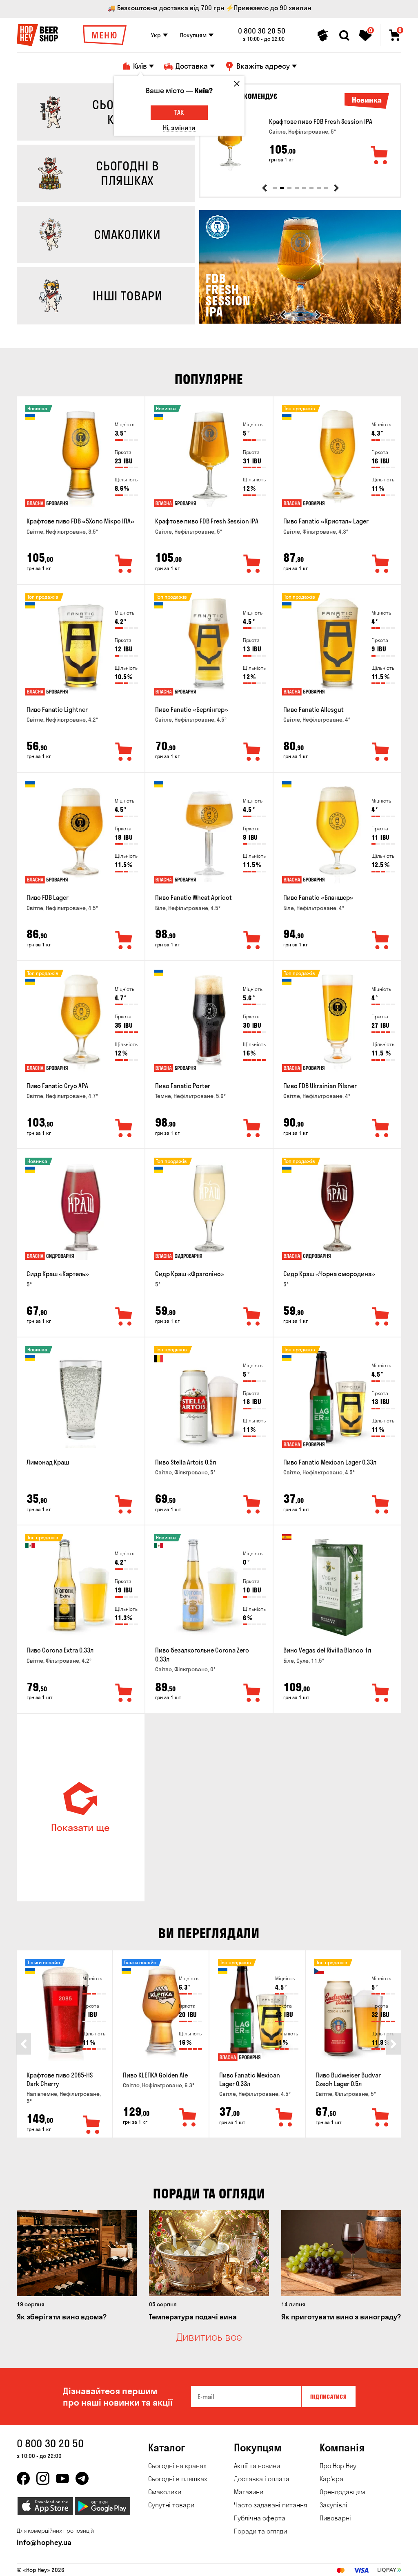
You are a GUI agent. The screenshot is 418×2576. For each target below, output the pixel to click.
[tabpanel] (300, 142)
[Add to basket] (380, 156)
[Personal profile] (323, 36)
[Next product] (336, 188)
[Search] (344, 36)
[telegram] (82, 2478)
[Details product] (230, 142)
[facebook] (23, 2478)
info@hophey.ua (44, 2542)
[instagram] (43, 2478)
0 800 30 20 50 (262, 31)
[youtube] (62, 2478)
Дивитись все (209, 2337)
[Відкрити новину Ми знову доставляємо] (300, 322)
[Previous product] (265, 188)
